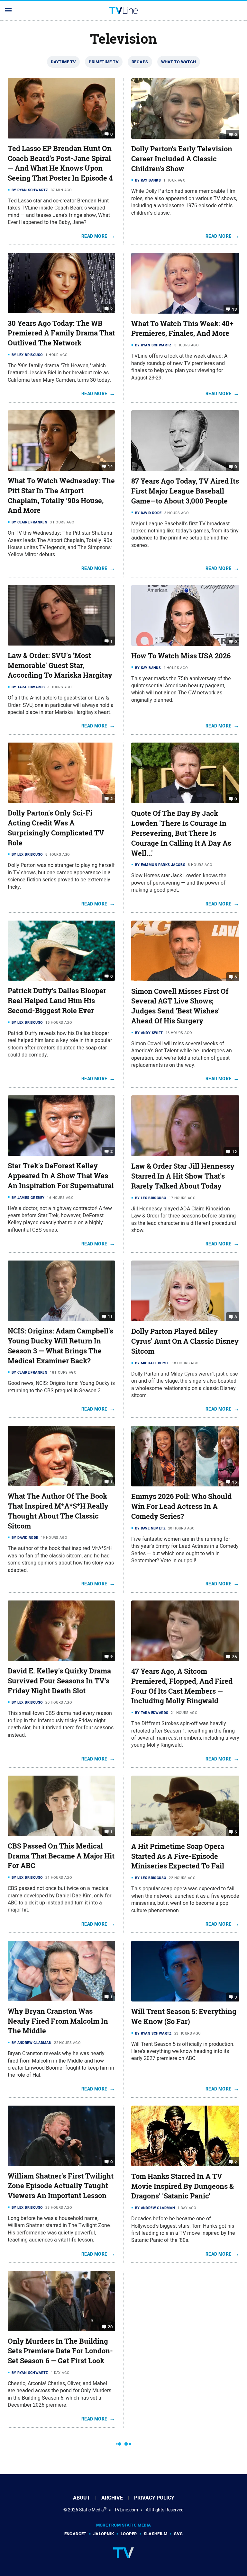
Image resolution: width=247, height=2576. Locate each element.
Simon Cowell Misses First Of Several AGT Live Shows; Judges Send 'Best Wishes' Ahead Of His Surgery (180, 1006)
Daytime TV (63, 62)
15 (234, 1482)
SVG (178, 2534)
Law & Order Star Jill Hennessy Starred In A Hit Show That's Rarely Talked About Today (183, 1176)
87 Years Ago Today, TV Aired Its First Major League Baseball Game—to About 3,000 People (185, 491)
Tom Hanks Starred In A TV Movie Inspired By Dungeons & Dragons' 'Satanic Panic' (183, 2186)
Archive (112, 2498)
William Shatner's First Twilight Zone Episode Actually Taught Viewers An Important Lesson (61, 2186)
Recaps (140, 62)
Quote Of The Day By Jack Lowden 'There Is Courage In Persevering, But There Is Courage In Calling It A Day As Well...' (181, 833)
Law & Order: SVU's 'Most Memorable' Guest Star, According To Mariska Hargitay (60, 665)
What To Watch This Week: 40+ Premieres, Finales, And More (182, 329)
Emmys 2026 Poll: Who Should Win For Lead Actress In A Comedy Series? (181, 1506)
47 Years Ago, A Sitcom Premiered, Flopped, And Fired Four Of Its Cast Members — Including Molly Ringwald (182, 1686)
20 (110, 2327)
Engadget (75, 2534)
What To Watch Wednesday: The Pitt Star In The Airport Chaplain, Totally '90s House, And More (61, 495)
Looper (129, 2534)
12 (234, 1152)
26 (234, 1657)
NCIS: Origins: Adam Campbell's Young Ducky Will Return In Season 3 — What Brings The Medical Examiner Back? (60, 1346)
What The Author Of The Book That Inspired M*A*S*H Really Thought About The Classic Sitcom (58, 1511)
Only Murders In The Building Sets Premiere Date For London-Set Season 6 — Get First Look (60, 2351)
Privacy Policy (154, 2498)
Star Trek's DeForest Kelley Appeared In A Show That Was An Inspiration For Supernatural (61, 1176)
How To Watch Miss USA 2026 (181, 656)
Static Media (91, 2510)
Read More (94, 236)
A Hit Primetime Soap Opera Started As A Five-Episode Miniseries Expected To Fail (178, 1856)
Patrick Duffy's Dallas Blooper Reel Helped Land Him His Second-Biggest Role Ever (57, 1001)
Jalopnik (104, 2534)
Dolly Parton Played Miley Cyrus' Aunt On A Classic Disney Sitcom (185, 1341)
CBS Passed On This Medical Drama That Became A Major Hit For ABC (61, 1856)
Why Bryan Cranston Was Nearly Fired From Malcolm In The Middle (58, 2021)
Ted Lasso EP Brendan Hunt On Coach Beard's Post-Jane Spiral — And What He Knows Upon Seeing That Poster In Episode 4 (60, 163)
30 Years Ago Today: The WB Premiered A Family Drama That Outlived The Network (61, 333)
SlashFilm (156, 2534)
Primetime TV (104, 62)
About (82, 2498)
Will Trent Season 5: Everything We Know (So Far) (184, 2016)
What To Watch (179, 62)
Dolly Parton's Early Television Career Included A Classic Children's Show (182, 159)
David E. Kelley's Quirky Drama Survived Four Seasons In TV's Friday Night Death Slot (59, 1681)
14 (110, 466)
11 (110, 1317)
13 (234, 309)
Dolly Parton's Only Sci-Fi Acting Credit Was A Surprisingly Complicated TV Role (56, 828)
